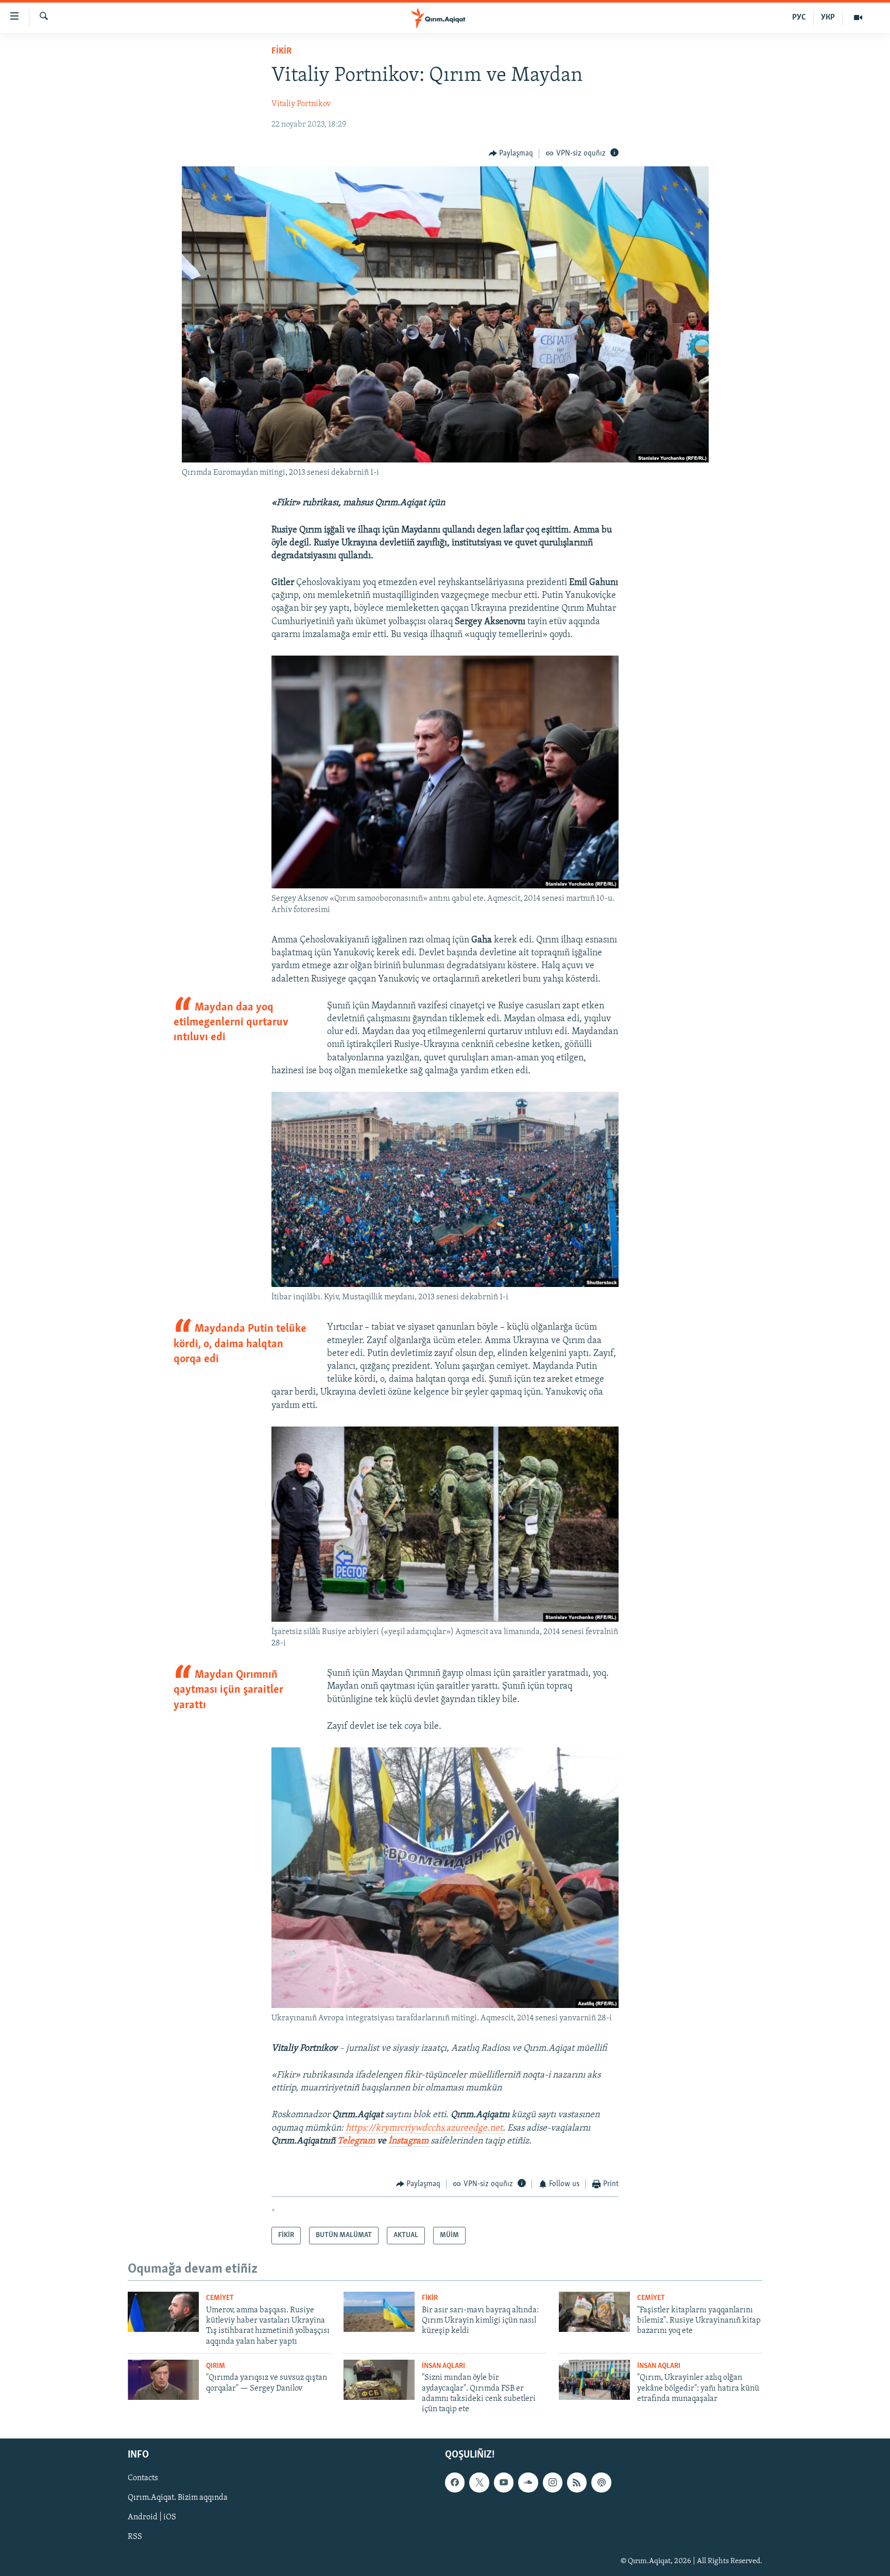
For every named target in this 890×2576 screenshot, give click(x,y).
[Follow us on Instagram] (553, 2482)
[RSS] (577, 2482)
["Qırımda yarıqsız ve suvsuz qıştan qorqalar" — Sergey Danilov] (163, 2380)
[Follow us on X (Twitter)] (479, 2482)
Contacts (143, 2478)
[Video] (858, 18)
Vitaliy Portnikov (301, 104)
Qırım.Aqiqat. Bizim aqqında (178, 2498)
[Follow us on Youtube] (504, 2482)
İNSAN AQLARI (443, 2366)
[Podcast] (601, 2482)
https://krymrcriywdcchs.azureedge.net (424, 2128)
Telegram (356, 2141)
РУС (799, 18)
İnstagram (409, 2141)
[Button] (511, 153)
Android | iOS (152, 2517)
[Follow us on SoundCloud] (528, 2482)
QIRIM (216, 2366)
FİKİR (281, 51)
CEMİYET (220, 2298)
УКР (828, 18)
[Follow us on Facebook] (455, 2482)
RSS (135, 2537)
